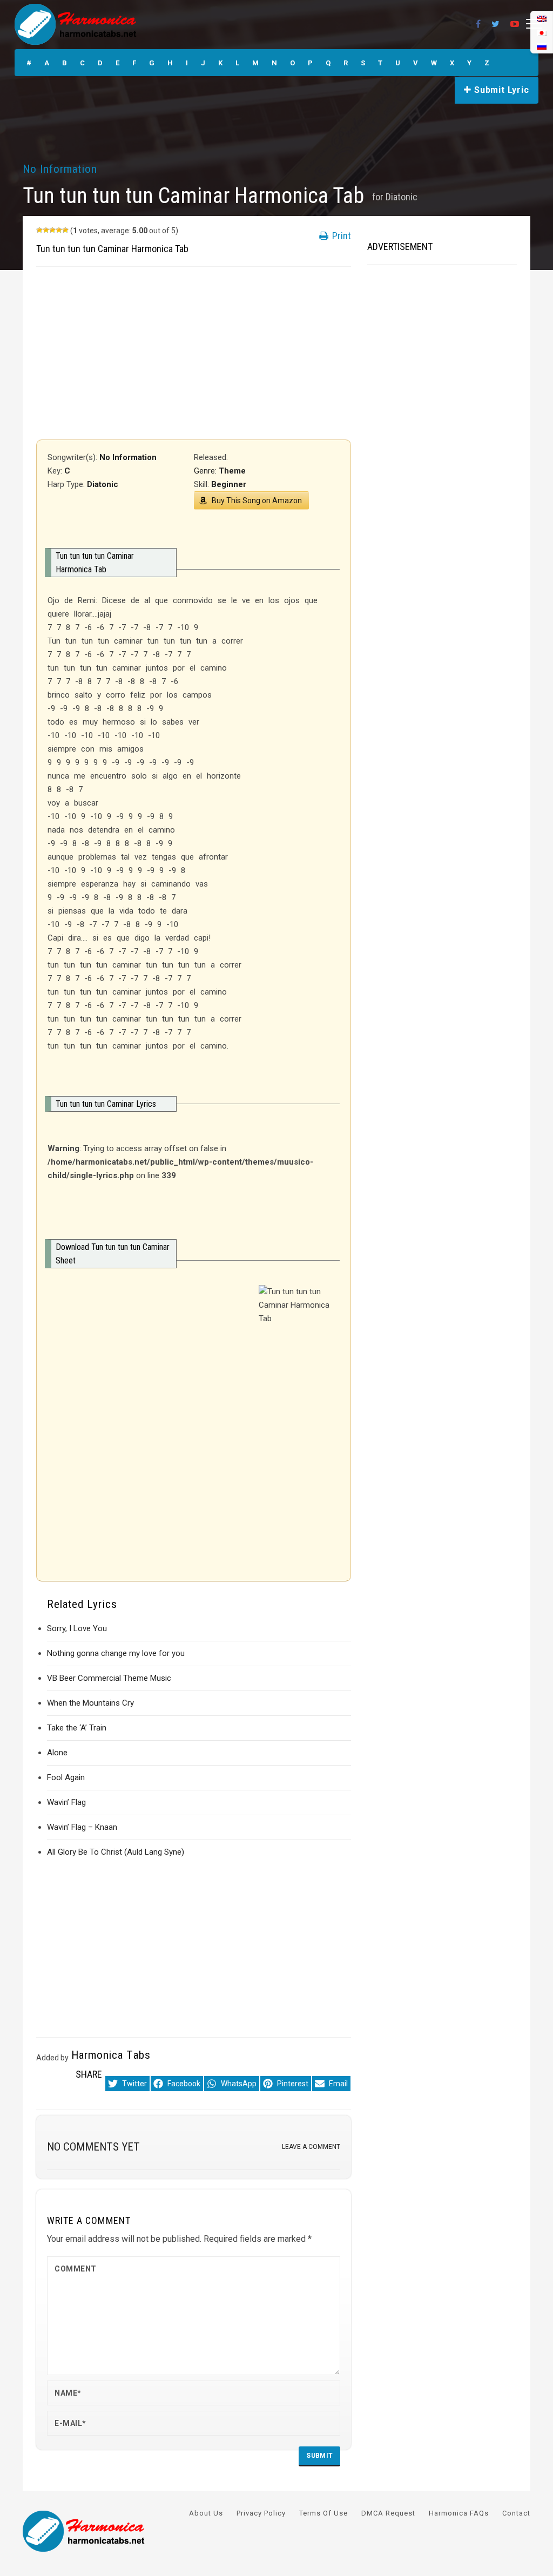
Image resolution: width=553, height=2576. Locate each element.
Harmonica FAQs (459, 2513)
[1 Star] (39, 230)
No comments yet (93, 2147)
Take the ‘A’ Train (77, 1728)
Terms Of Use (323, 2513)
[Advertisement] (194, 353)
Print (340, 236)
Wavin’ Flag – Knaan (82, 1827)
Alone (57, 1753)
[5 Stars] (65, 230)
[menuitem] (542, 46)
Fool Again (66, 1777)
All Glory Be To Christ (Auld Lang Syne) (116, 1852)
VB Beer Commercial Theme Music (109, 1678)
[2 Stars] (46, 230)
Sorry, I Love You (77, 1628)
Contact (516, 2513)
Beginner (229, 484)
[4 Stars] (59, 230)
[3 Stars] (52, 230)
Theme (232, 471)
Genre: (206, 471)
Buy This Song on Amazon (257, 501)
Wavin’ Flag (66, 1802)
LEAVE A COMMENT (311, 2147)
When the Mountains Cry (90, 1703)
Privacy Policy (261, 2513)
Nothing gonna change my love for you (116, 1653)
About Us (206, 2513)
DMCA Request (388, 2513)
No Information (60, 169)
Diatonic (402, 197)
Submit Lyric (500, 90)
